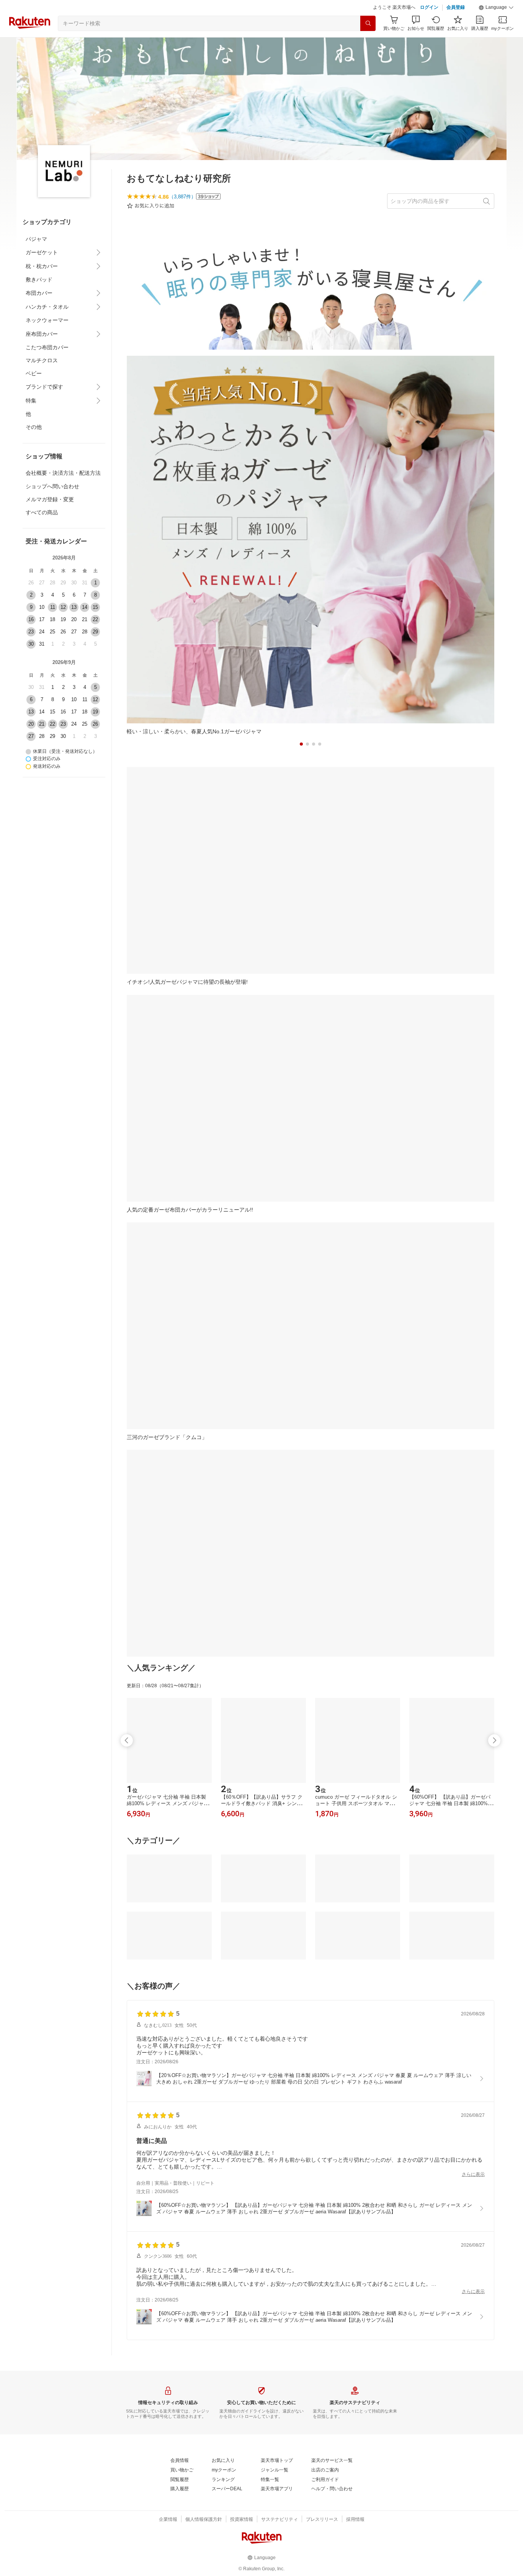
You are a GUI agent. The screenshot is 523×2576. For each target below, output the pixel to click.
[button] (496, 8)
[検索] (368, 23)
